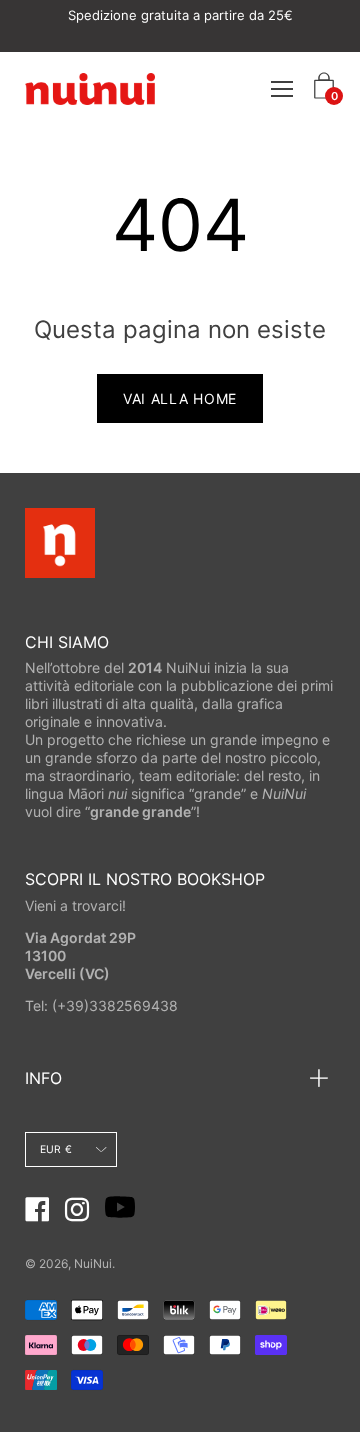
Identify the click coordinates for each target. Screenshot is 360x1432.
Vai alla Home (180, 398)
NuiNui (93, 1263)
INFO (43, 1078)
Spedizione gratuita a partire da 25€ (180, 15)
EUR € (56, 1149)
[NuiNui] (90, 88)
